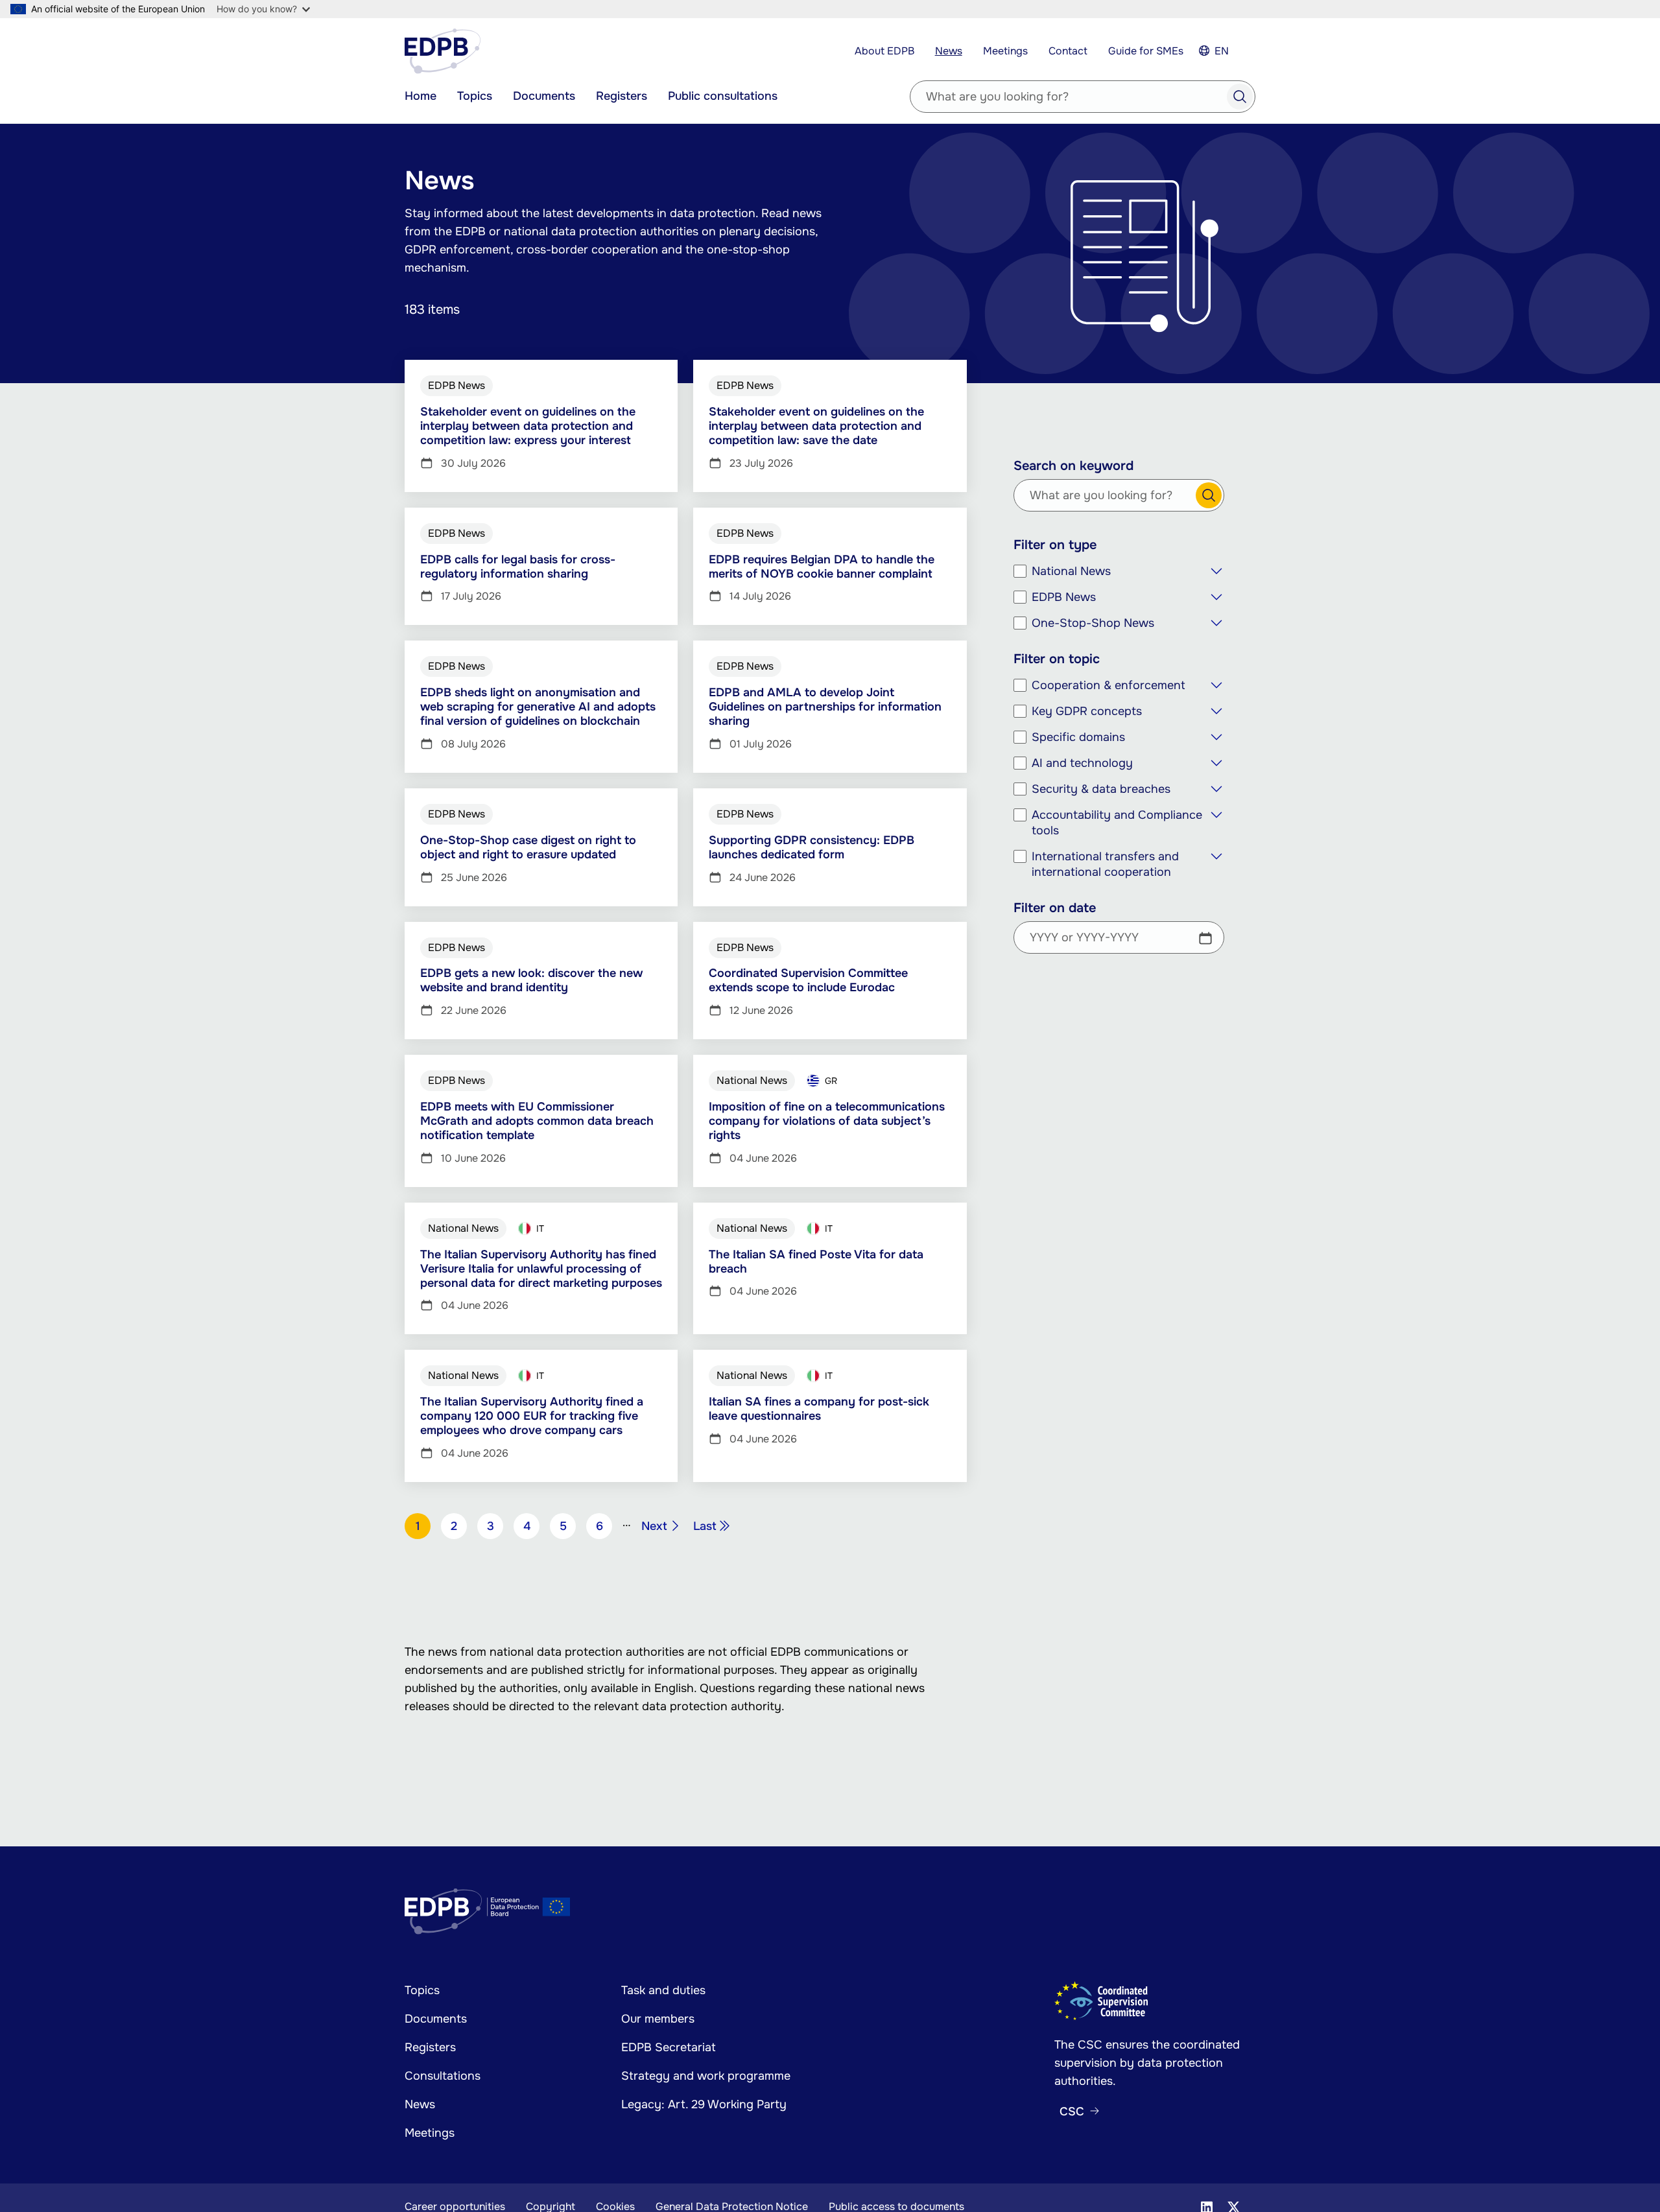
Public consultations (723, 96)
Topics (475, 96)
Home (421, 96)
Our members (658, 2019)
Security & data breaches (1101, 789)
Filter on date (1055, 908)
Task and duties (663, 1990)
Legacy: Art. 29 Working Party (704, 2104)
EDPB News (1064, 597)
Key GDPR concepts (1087, 711)
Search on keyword (1073, 466)
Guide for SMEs (1146, 51)
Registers (622, 96)
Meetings (1005, 51)
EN (1222, 51)
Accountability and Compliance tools (1117, 823)
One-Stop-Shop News (1093, 623)
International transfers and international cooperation (1105, 864)
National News (1071, 571)
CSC (1072, 2112)
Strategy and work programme (706, 2076)
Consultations (443, 2076)
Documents (544, 96)
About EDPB (884, 51)
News (949, 51)
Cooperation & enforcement (1109, 685)
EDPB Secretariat (669, 2047)
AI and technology (1082, 763)
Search (1240, 97)
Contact (1068, 51)
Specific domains (1078, 737)
